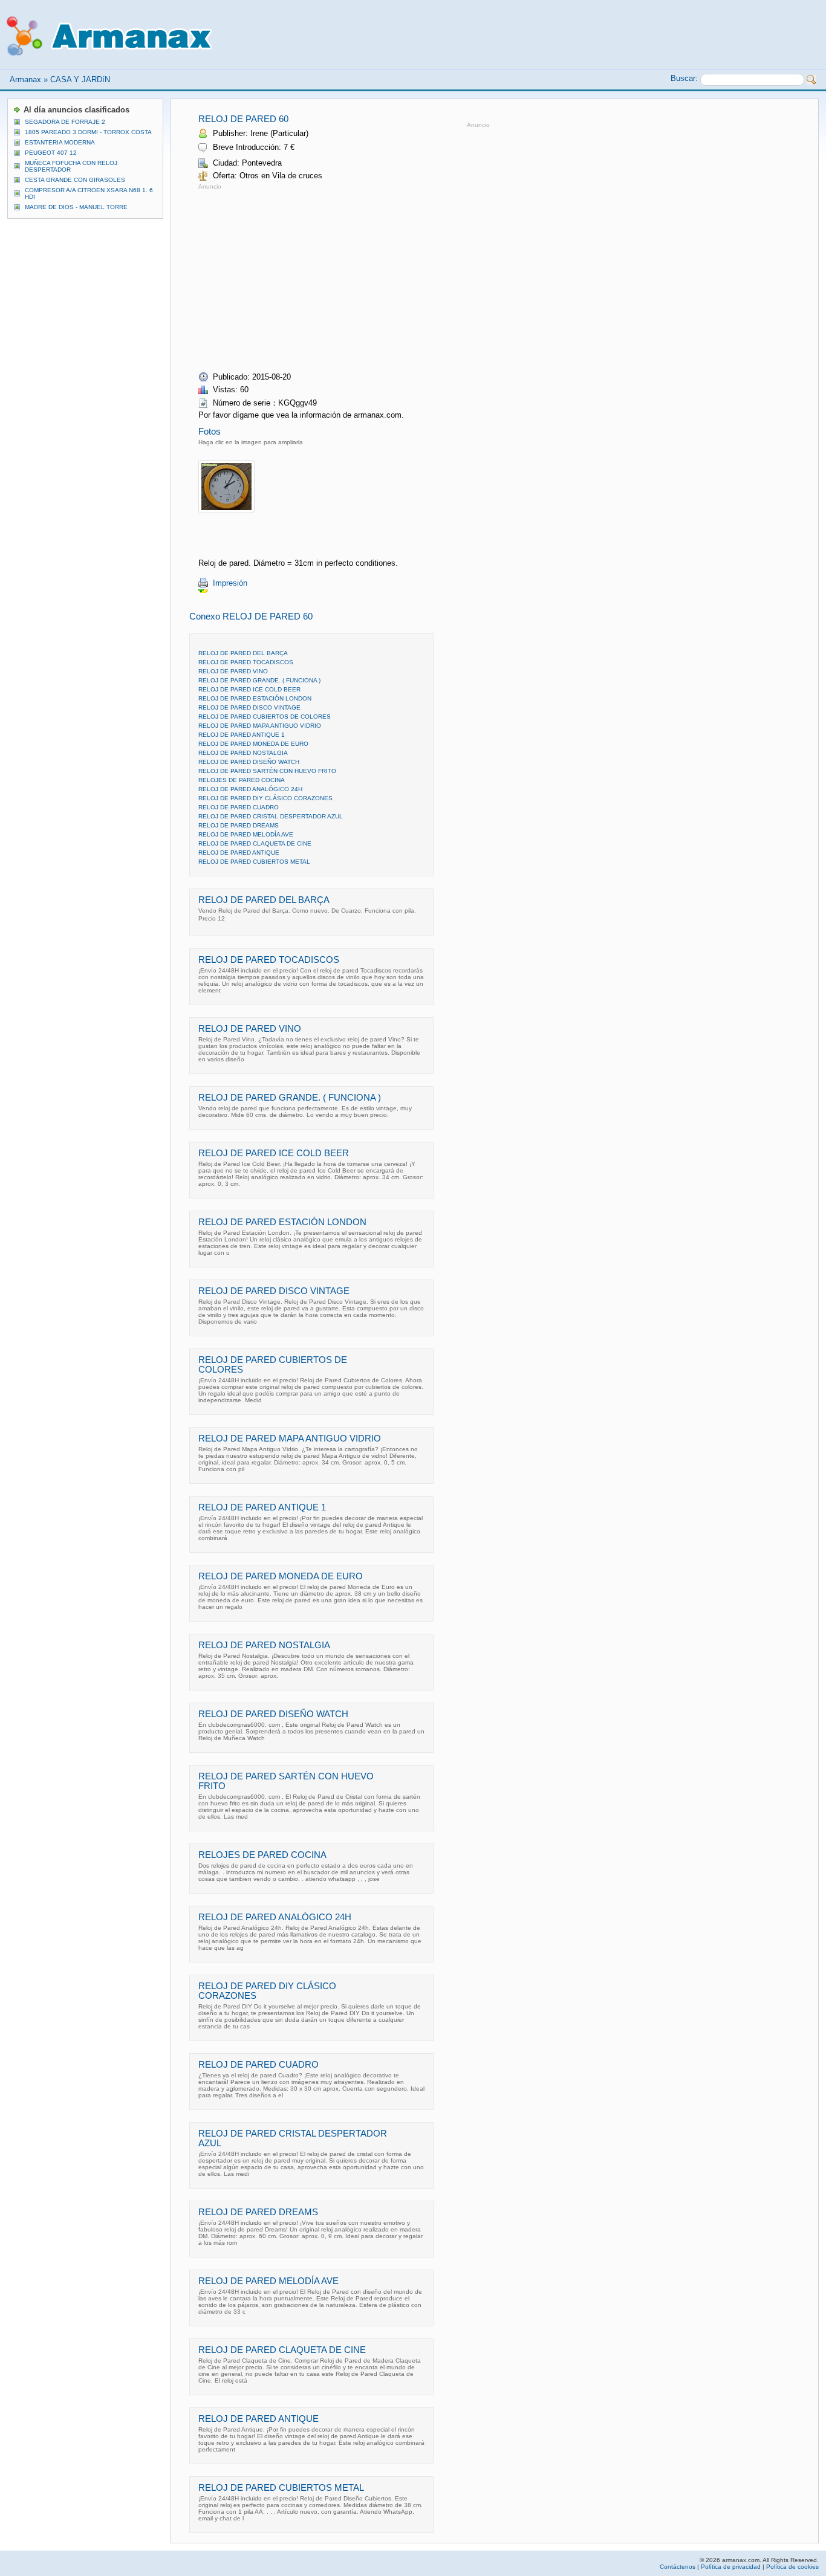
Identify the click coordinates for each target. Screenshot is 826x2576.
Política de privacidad (731, 2567)
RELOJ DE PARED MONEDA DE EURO (253, 744)
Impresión (230, 583)
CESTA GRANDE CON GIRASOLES (75, 180)
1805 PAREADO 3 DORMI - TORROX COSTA (88, 132)
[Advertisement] (300, 277)
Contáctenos (678, 2567)
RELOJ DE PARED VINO (233, 671)
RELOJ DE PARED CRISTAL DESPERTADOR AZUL (271, 816)
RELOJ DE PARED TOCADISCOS (246, 662)
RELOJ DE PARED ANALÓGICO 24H (250, 789)
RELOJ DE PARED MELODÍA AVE (246, 834)
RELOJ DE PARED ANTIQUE (239, 853)
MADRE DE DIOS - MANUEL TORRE (76, 207)
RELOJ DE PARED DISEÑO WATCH (249, 762)
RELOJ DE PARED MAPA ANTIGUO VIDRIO (260, 726)
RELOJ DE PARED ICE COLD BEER (249, 689)
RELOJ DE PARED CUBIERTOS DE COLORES (265, 717)
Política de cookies (792, 2567)
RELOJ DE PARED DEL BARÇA (243, 653)
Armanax (25, 79)
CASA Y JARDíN (80, 79)
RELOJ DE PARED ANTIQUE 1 (242, 735)
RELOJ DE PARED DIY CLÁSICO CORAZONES (265, 798)
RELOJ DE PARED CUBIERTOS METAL (254, 862)
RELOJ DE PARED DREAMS (239, 825)
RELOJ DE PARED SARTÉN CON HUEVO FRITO (267, 771)
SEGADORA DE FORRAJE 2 (65, 122)
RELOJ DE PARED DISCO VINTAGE (249, 707)
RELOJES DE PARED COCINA (242, 780)
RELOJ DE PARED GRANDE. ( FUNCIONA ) (259, 680)
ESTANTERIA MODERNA (60, 142)
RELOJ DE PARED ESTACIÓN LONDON (255, 698)
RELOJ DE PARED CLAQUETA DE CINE (255, 843)
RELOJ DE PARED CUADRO (239, 807)
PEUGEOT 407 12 (51, 153)
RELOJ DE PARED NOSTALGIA (243, 753)
